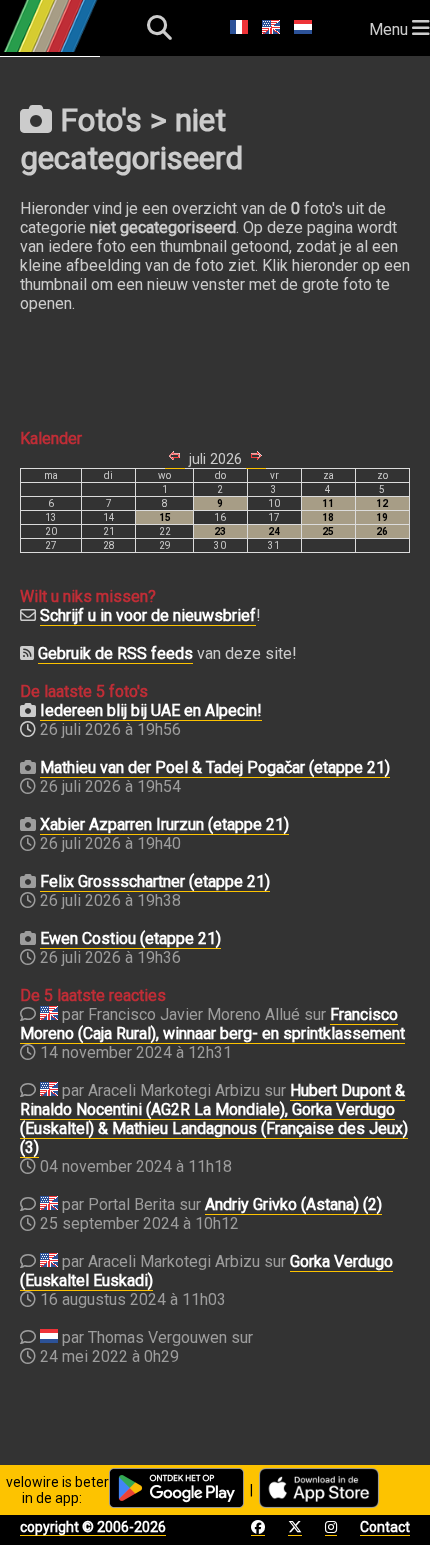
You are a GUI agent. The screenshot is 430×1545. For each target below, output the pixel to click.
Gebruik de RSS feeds (115, 653)
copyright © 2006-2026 (93, 1527)
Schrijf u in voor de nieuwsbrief (148, 615)
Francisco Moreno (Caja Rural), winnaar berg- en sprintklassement (212, 1024)
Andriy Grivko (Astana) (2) (293, 1204)
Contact (385, 1527)
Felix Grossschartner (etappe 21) (155, 881)
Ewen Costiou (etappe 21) (130, 938)
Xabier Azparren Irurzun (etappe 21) (164, 824)
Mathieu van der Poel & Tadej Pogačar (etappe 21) (215, 767)
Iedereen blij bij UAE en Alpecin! (151, 710)
